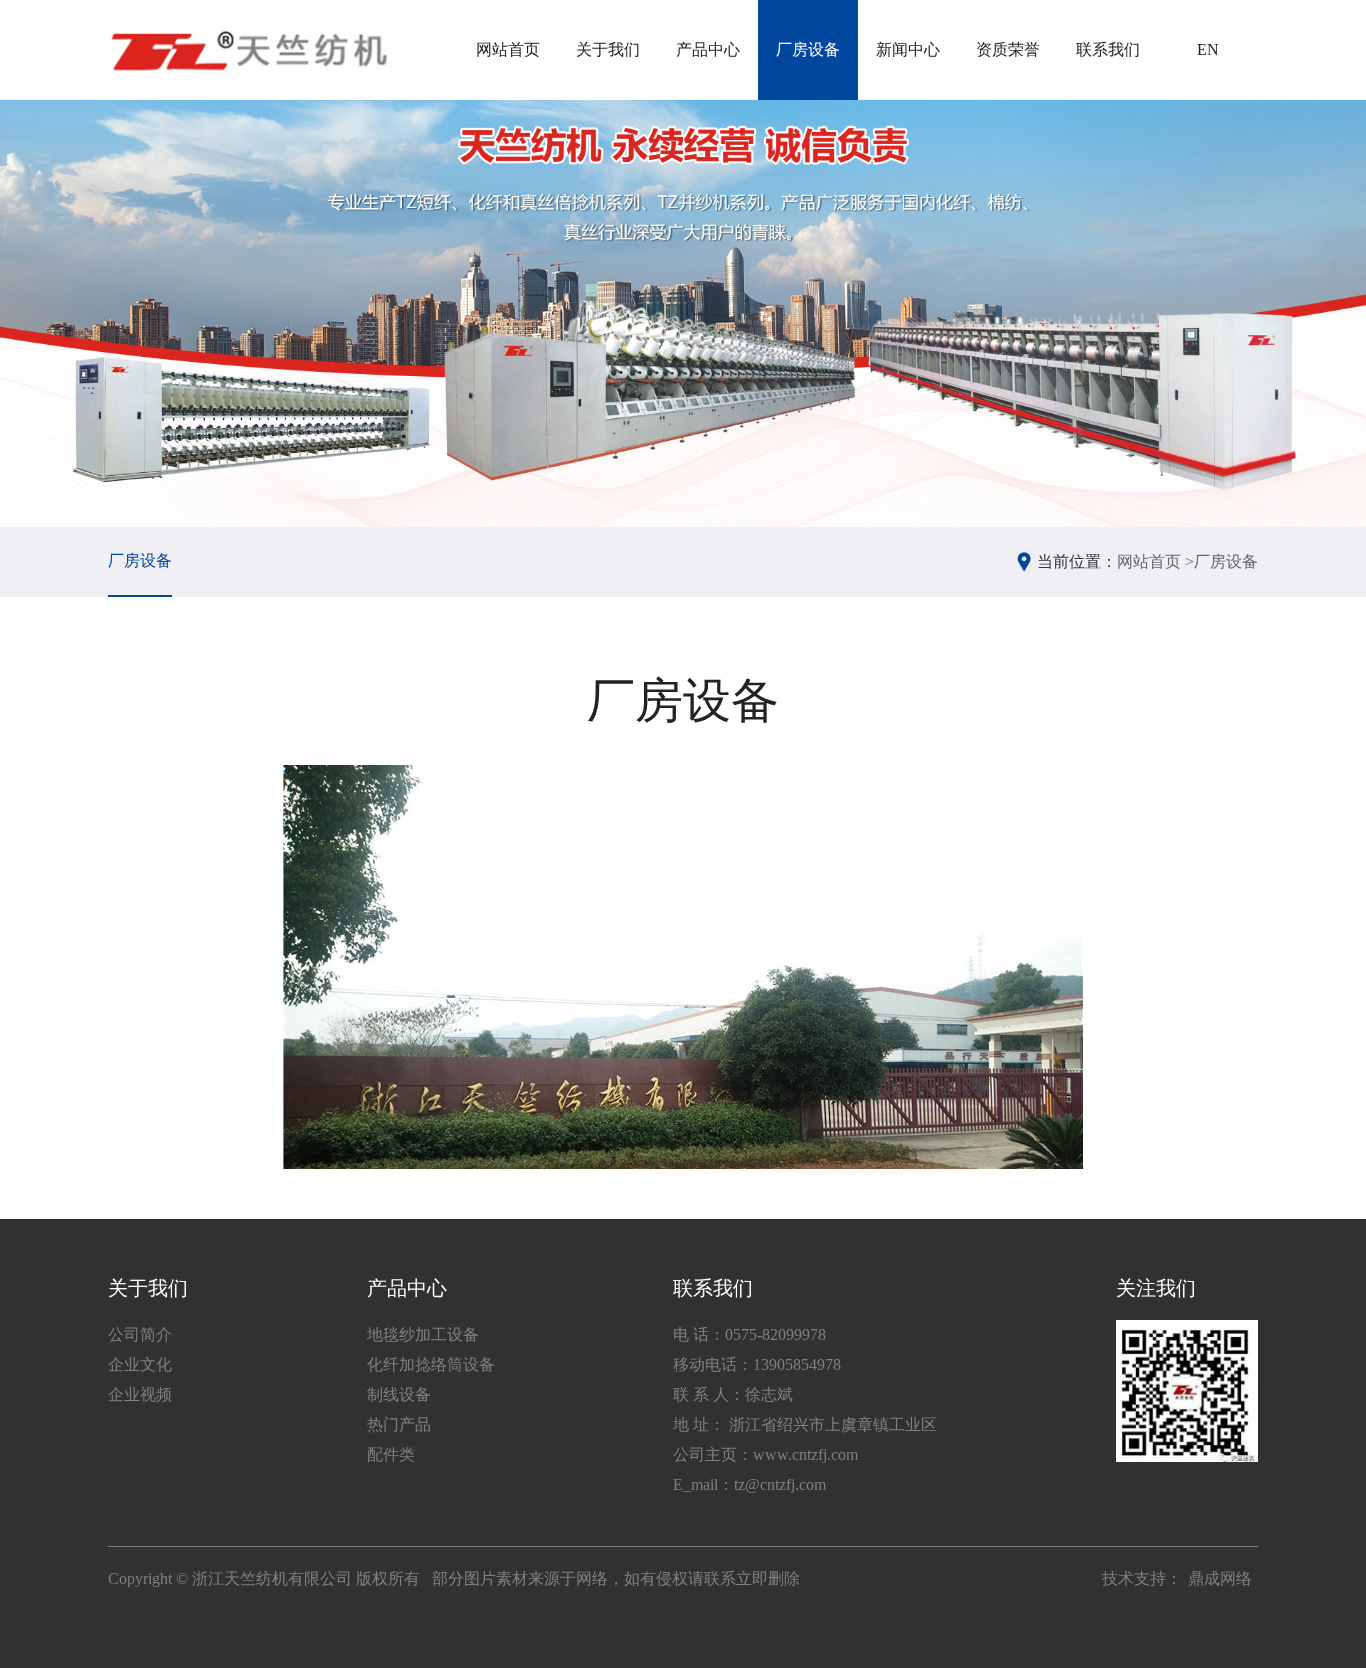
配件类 (391, 1454)
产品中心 (708, 49)
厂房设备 (808, 49)
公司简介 (140, 1334)
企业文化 (140, 1364)
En (1208, 49)
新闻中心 (908, 49)
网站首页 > (1155, 561)
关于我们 (608, 49)
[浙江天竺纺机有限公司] (247, 49)
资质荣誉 (1008, 49)
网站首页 (508, 49)
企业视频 (140, 1394)
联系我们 (1108, 49)
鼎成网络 (1220, 1578)
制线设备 (399, 1394)
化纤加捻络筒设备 (431, 1364)
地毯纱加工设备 (423, 1334)
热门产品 (399, 1424)
